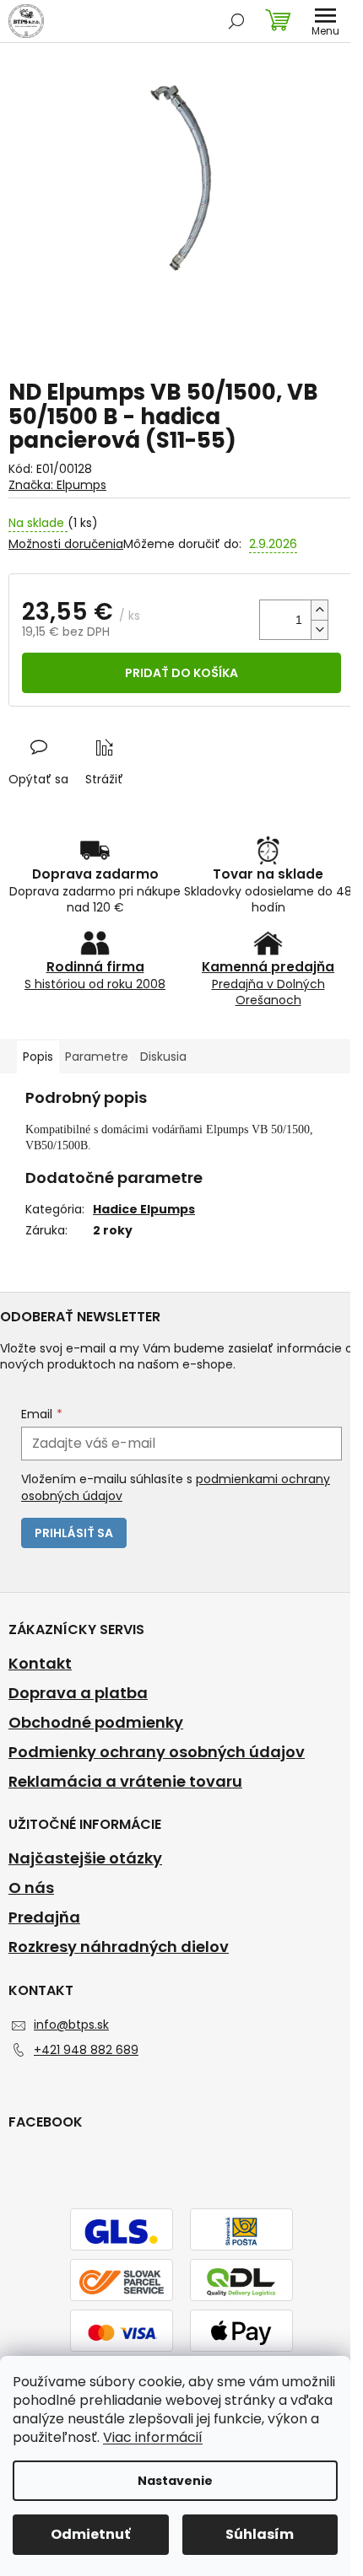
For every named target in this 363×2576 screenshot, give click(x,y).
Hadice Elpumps (144, 1209)
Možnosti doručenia (66, 544)
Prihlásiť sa (74, 1533)
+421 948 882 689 (86, 2050)
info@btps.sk (71, 2025)
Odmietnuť (90, 2534)
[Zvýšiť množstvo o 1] (319, 610)
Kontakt (40, 1664)
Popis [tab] (38, 1057)
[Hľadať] (236, 21)
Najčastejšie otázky (85, 1858)
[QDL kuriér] (241, 2281)
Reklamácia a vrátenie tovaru (125, 1782)
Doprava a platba (78, 1693)
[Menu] (325, 21)
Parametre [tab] (97, 1057)
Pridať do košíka (181, 673)
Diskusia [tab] (163, 1057)
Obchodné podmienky (96, 1723)
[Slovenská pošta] (241, 2230)
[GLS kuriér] (122, 2230)
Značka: (57, 485)
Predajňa (44, 1917)
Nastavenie (175, 2481)
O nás (31, 1888)
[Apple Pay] (241, 2331)
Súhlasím (260, 2534)
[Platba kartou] (122, 2331)
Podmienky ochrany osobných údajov (157, 1752)
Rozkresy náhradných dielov (119, 1947)
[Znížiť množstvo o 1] (319, 629)
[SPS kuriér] (122, 2281)
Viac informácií (153, 2437)
